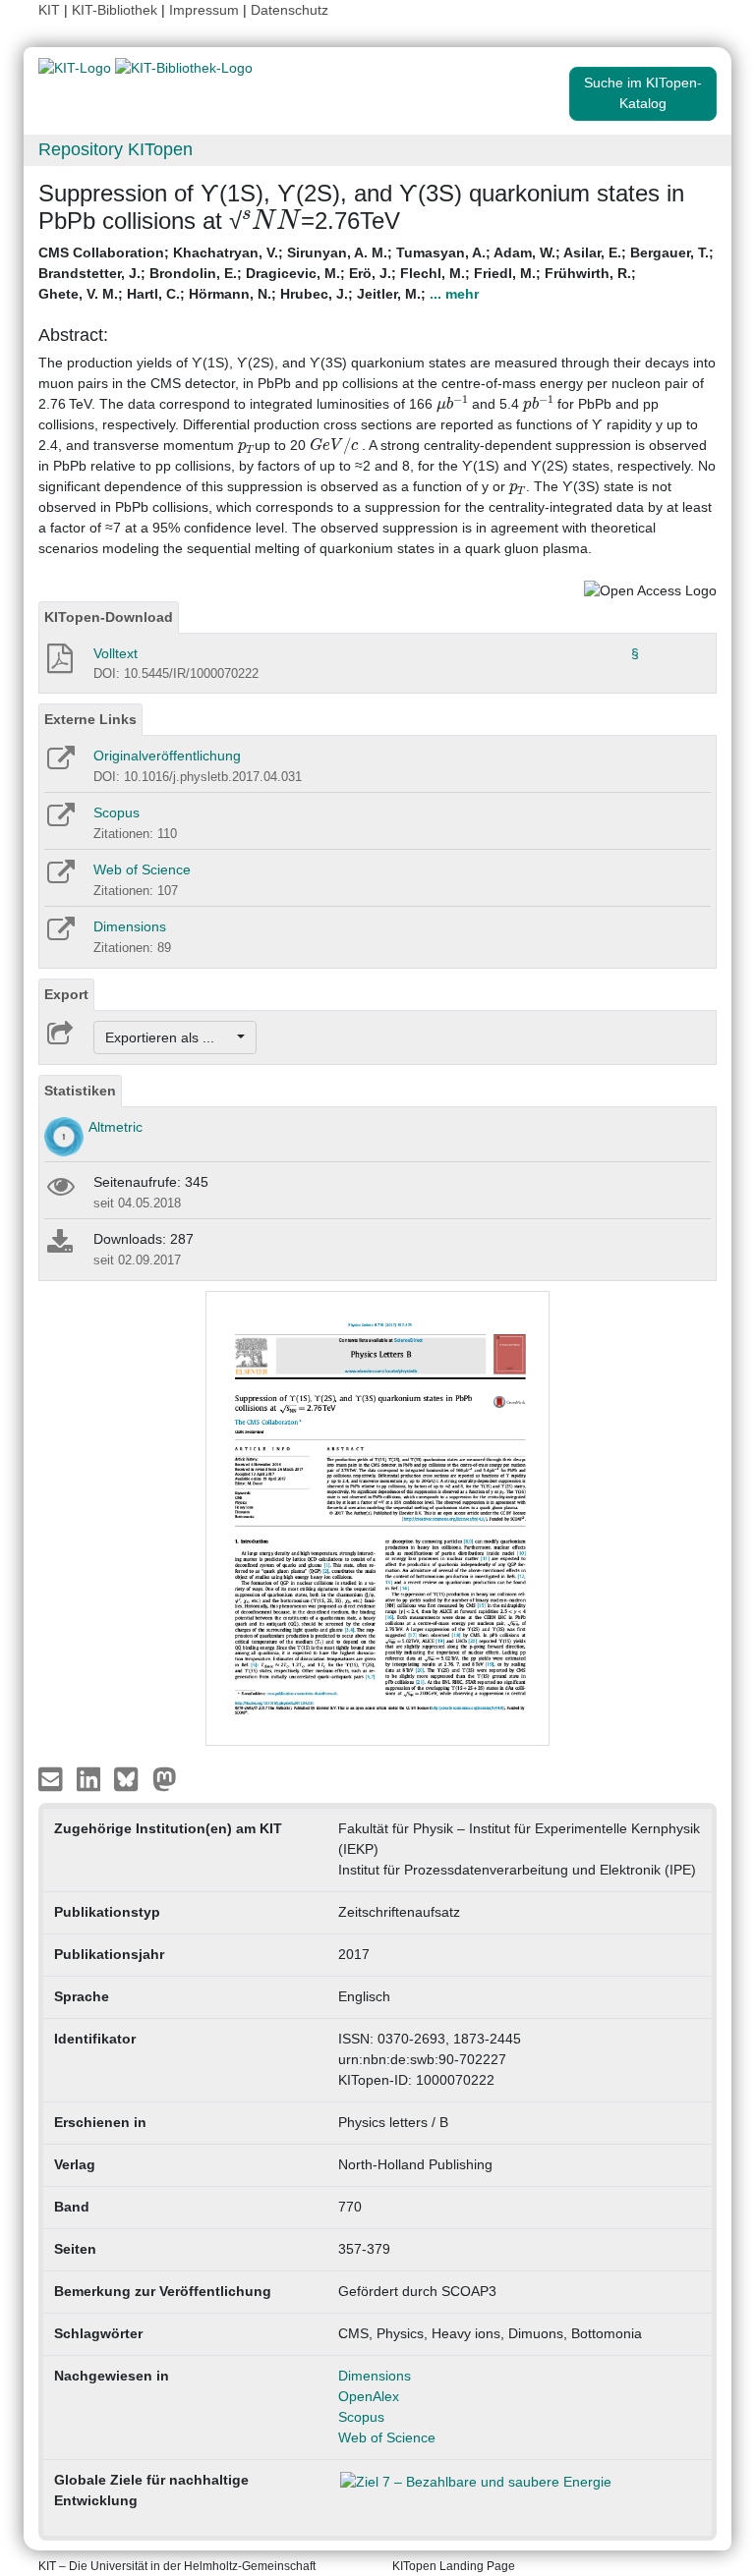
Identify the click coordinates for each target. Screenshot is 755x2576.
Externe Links (90, 719)
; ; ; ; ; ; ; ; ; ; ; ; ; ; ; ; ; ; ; (376, 273)
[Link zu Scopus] (59, 821)
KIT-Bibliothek (116, 10)
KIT (49, 10)
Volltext (116, 653)
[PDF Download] (58, 664)
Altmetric (116, 1127)
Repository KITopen (116, 149)
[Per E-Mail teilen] (53, 1778)
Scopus (116, 812)
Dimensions (130, 926)
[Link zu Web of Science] (59, 878)
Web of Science (142, 869)
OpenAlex (369, 2396)
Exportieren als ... (170, 1037)
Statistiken (80, 1091)
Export (66, 994)
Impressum (204, 10)
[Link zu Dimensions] (59, 935)
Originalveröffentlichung (167, 756)
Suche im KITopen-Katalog (643, 93)
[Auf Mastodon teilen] (165, 1778)
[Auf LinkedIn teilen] (91, 1778)
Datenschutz (290, 10)
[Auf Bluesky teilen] (131, 1778)
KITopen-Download (109, 617)
